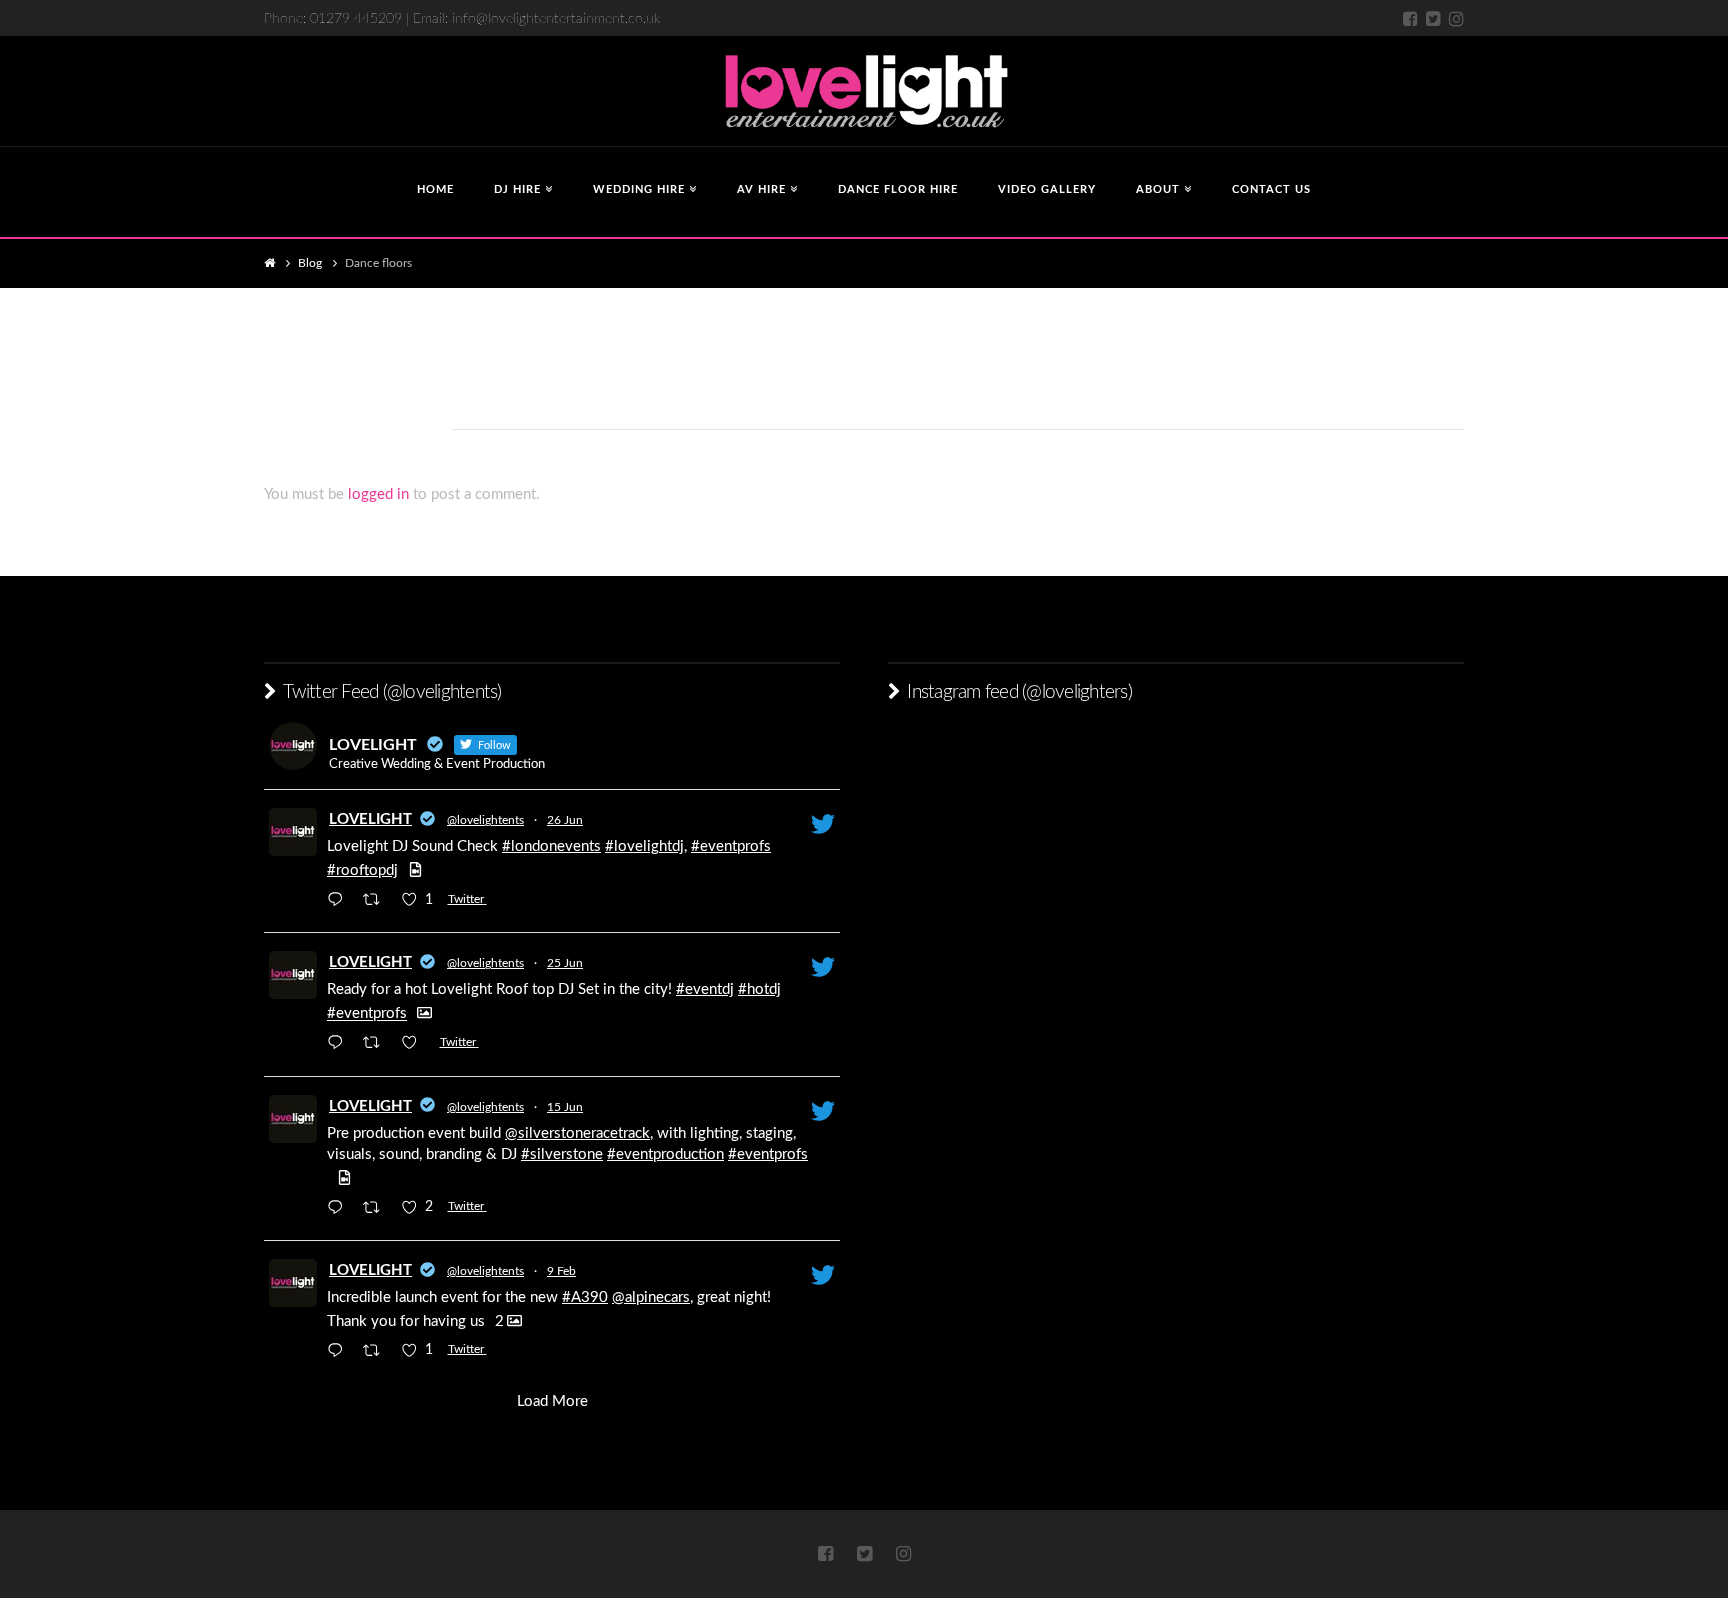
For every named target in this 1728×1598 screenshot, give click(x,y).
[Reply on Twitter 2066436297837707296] (340, 1209)
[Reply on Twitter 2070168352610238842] (340, 1045)
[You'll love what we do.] (864, 91)
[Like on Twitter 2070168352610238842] (415, 1045)
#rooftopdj (362, 870)
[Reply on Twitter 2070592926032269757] (340, 901)
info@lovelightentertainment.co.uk (556, 19)
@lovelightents (485, 820)
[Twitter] (1433, 18)
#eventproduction (665, 1154)
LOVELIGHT (370, 819)
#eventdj (705, 989)
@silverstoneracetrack (577, 1133)
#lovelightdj (644, 846)
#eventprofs (731, 846)
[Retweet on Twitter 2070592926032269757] (377, 901)
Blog (310, 263)
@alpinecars (651, 1297)
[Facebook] (1410, 18)
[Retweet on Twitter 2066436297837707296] (377, 1209)
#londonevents (551, 846)
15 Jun (565, 1107)
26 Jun (565, 820)
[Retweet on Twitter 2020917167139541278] (377, 1352)
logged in (378, 494)
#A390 (585, 1297)
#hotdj (759, 989)
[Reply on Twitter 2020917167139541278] (340, 1352)
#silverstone (562, 1154)
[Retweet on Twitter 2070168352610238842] (377, 1045)
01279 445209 (356, 19)
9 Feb (561, 1271)
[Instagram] (1456, 18)
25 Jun (565, 963)
